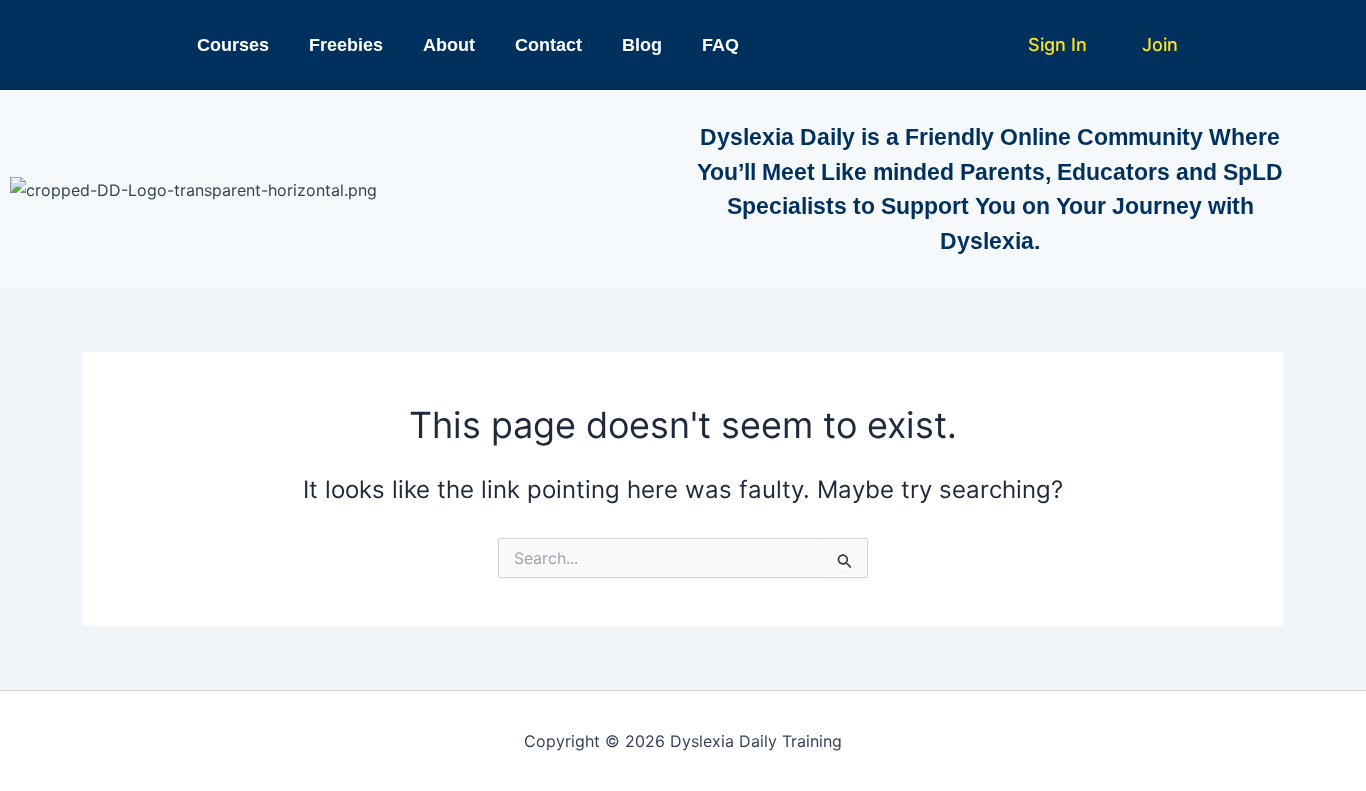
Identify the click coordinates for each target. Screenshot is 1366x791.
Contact (548, 45)
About (449, 45)
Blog (642, 45)
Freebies (346, 45)
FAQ (720, 45)
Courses (233, 45)
